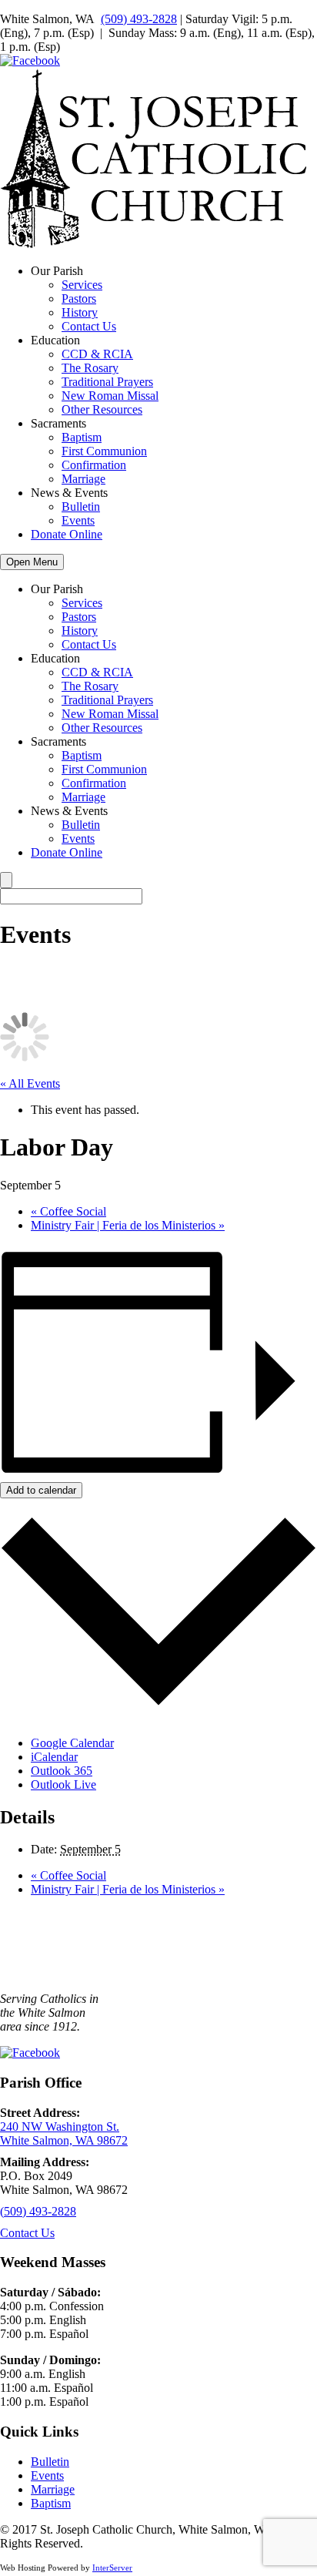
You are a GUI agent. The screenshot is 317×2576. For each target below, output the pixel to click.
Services (82, 285)
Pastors (79, 299)
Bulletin (81, 506)
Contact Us (89, 326)
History (80, 312)
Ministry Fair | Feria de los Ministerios (128, 1225)
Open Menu (32, 562)
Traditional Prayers (107, 382)
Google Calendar (72, 1743)
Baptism (82, 437)
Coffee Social (68, 1211)
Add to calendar (41, 1490)
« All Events (30, 1083)
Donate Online (67, 534)
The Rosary (90, 368)
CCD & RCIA (97, 354)
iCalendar (54, 1757)
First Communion (104, 451)
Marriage (83, 479)
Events (78, 520)
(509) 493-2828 (139, 19)
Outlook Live (63, 1784)
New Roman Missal (110, 396)
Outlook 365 (62, 1771)
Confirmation (94, 465)
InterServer (112, 2568)
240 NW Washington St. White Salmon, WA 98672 (64, 2133)
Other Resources (102, 409)
